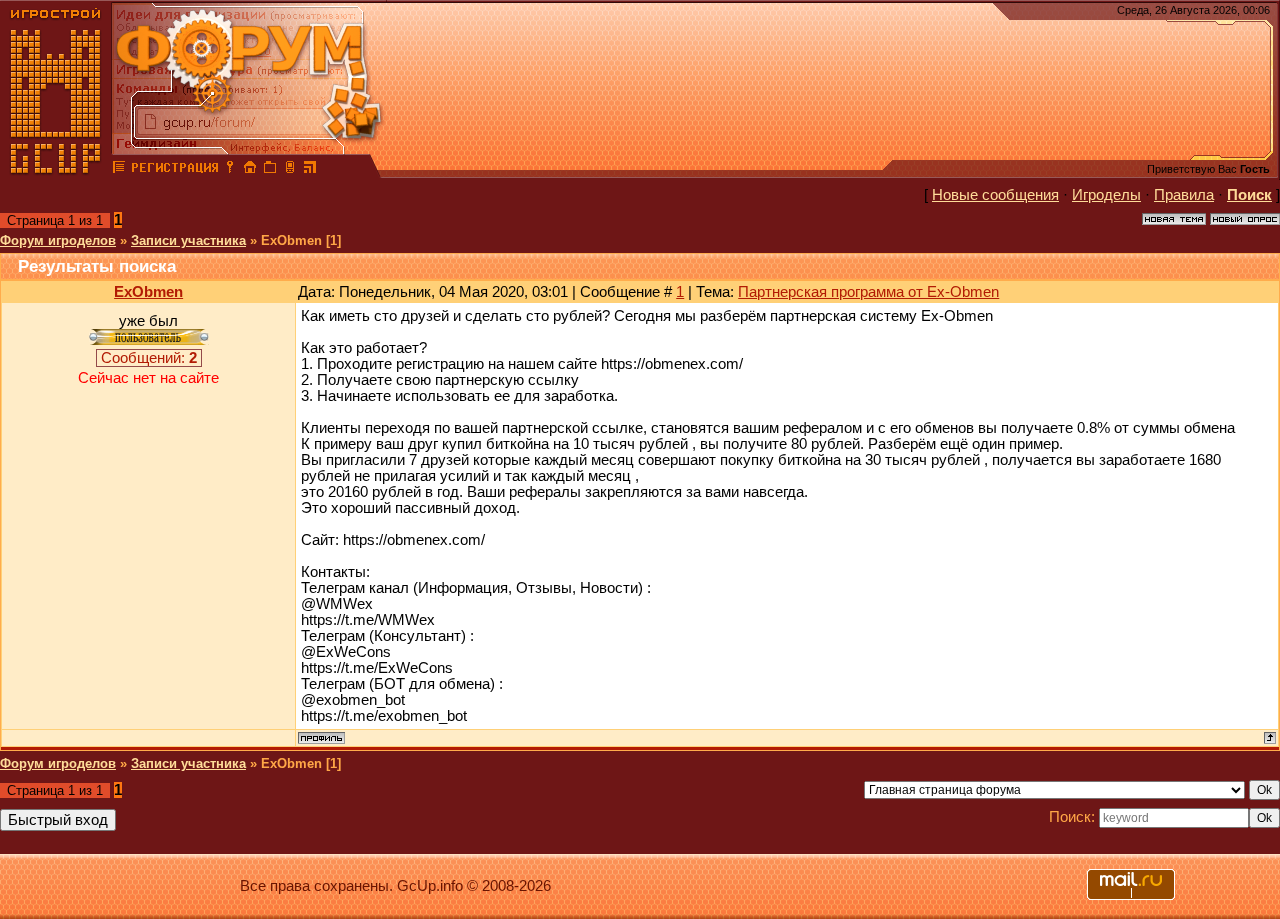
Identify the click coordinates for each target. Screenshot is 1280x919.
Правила (1184, 195)
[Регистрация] (174, 170)
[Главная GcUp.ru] (56, 170)
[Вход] (230, 170)
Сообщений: (149, 358)
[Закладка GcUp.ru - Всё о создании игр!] (270, 170)
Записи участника (188, 240)
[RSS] (310, 170)
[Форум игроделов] (119, 170)
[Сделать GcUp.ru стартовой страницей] (250, 170)
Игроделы (1106, 195)
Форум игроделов (58, 240)
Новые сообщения (995, 195)
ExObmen (148, 292)
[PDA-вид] (290, 170)
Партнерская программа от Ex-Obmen (868, 292)
